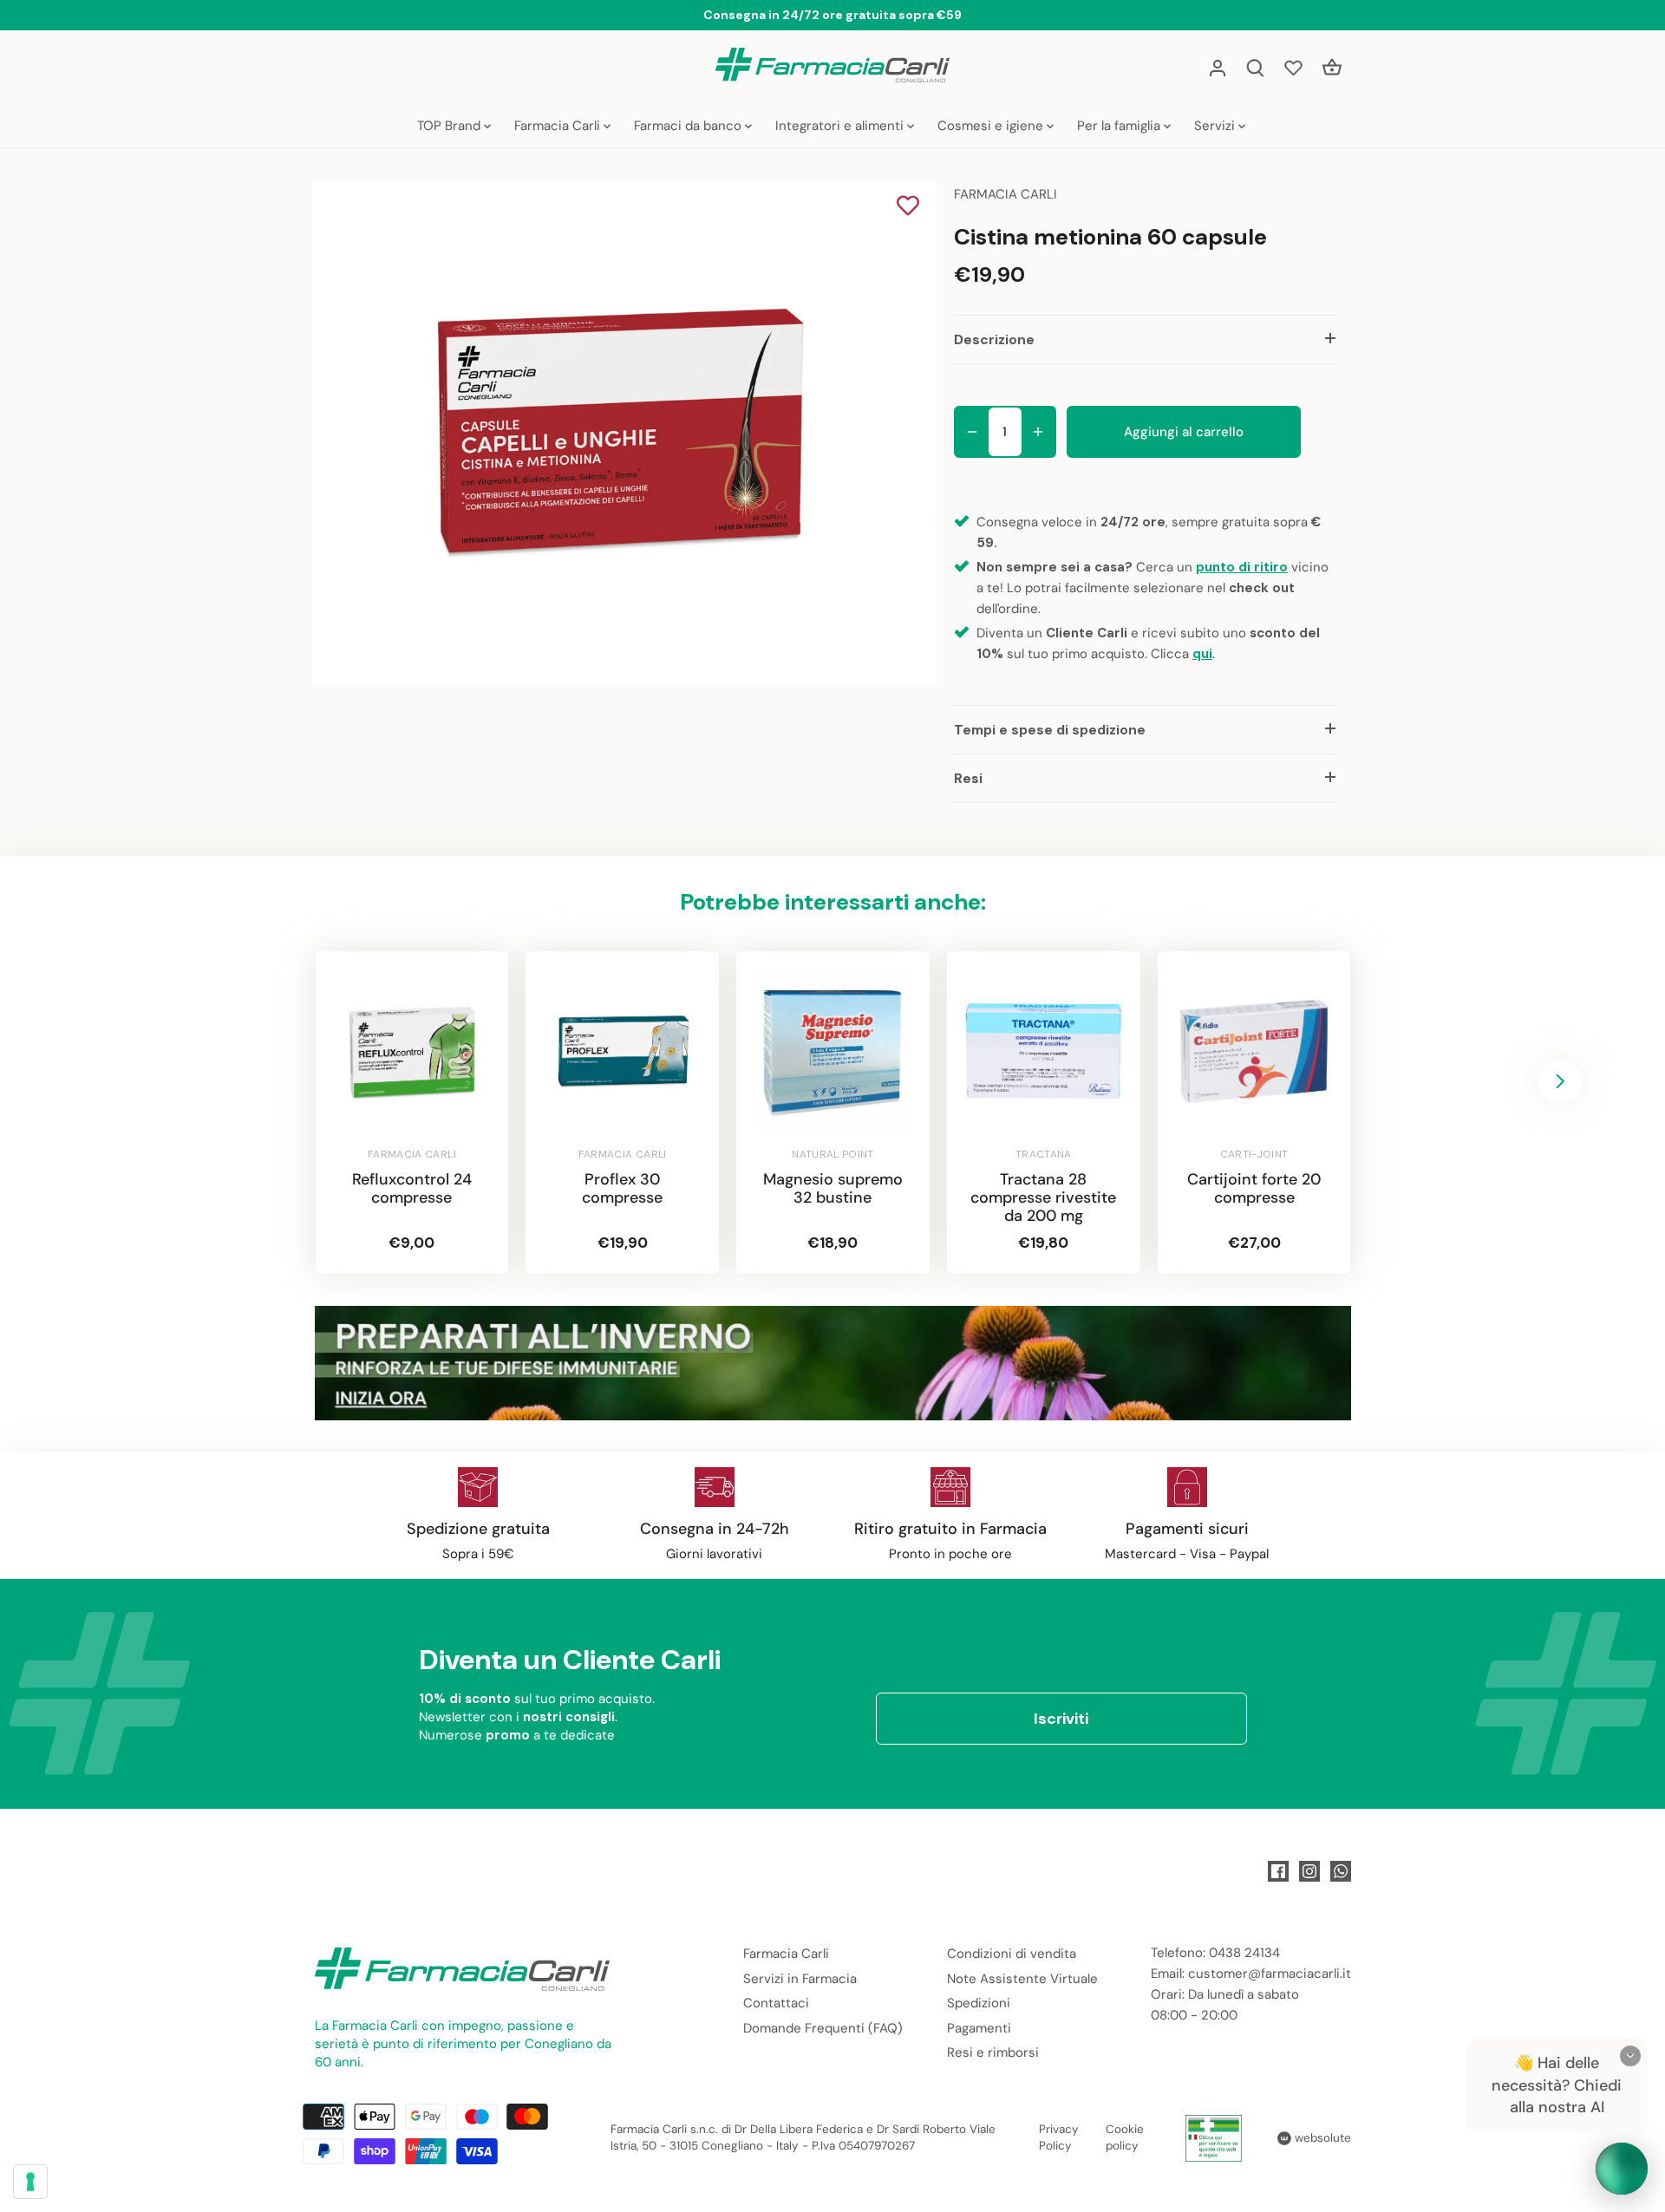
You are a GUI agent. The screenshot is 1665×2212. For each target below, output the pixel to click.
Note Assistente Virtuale (1022, 1979)
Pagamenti (979, 2028)
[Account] (1218, 67)
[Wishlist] (1294, 67)
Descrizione (994, 339)
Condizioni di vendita (1012, 1954)
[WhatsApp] (1341, 1871)
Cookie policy (1125, 2137)
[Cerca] (1256, 67)
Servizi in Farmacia (800, 1979)
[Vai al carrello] (1332, 67)
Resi (968, 778)
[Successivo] (1560, 1081)
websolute (1321, 2138)
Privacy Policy (1059, 2137)
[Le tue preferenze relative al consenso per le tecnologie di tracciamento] (30, 2182)
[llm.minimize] (1630, 2056)
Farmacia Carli (786, 1954)
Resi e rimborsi (993, 2052)
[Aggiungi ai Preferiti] (908, 207)
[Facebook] (1278, 1871)
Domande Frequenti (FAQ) (823, 2028)
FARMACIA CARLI (1006, 194)
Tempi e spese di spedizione (1050, 730)
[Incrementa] (1038, 432)
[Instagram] (1309, 1871)
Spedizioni (979, 2003)
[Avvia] (1622, 2169)
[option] (621, 433)
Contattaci (776, 2003)
